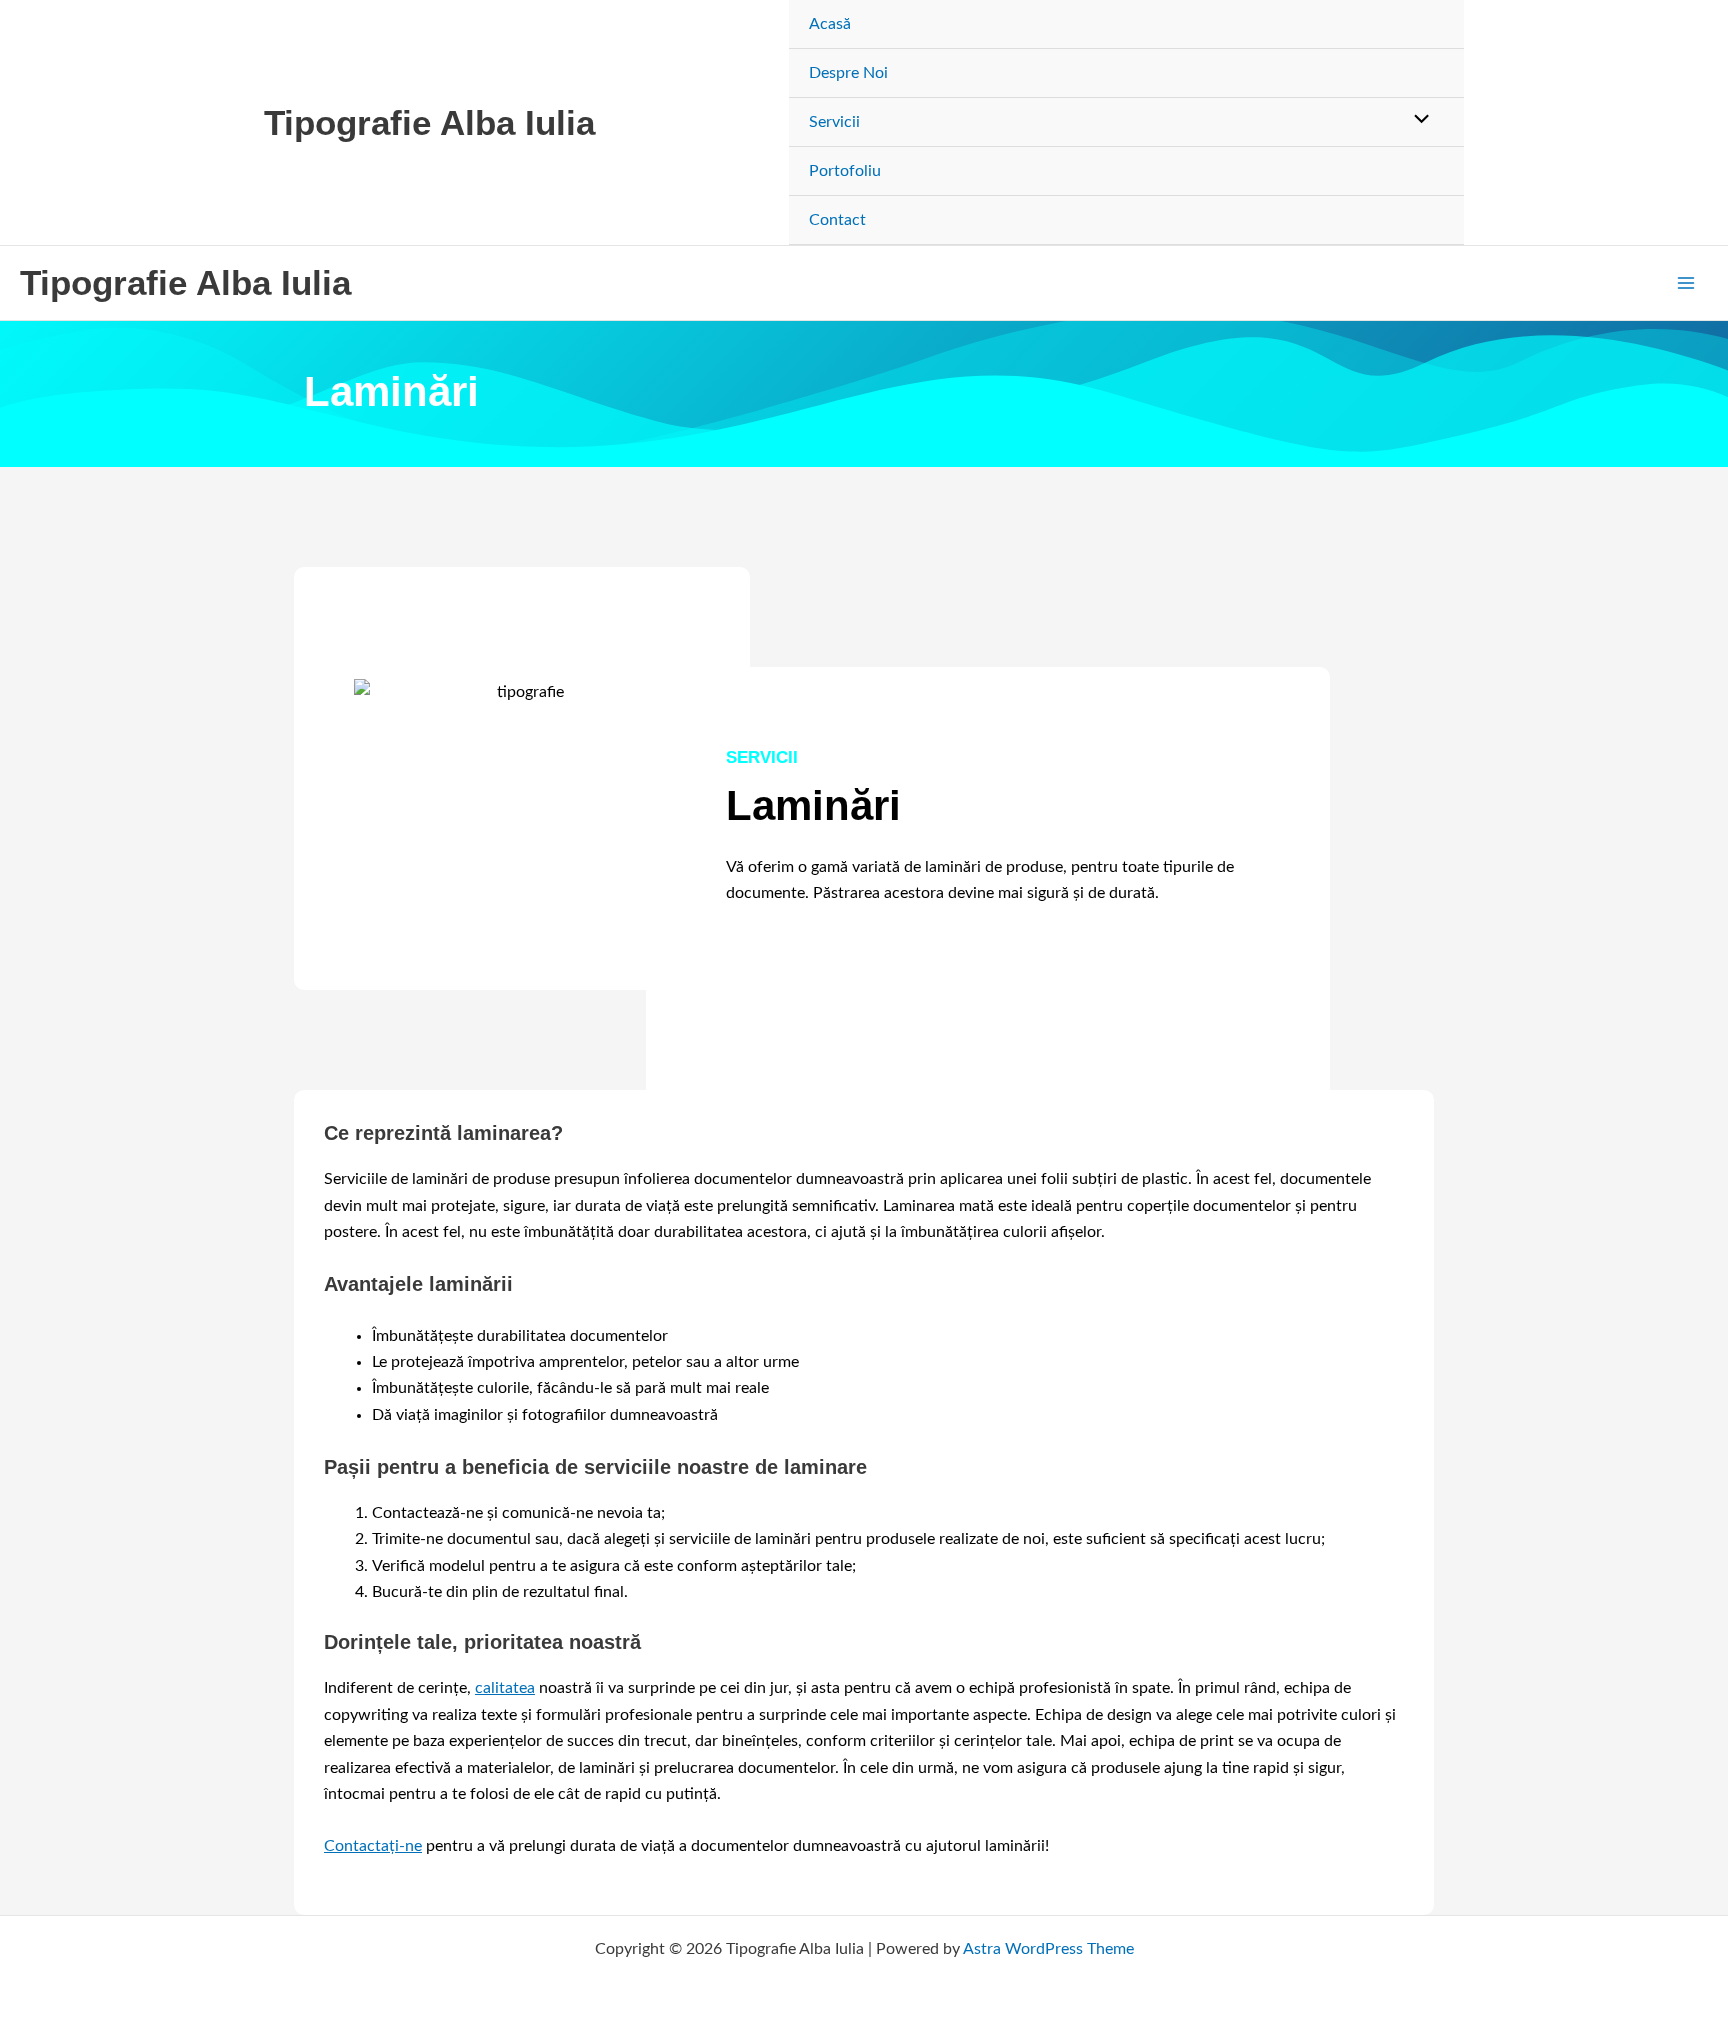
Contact (837, 220)
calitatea (505, 1688)
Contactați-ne (373, 1846)
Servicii (834, 122)
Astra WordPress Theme (1048, 1949)
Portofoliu (845, 171)
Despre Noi (848, 73)
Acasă (830, 24)
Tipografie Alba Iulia (429, 122)
